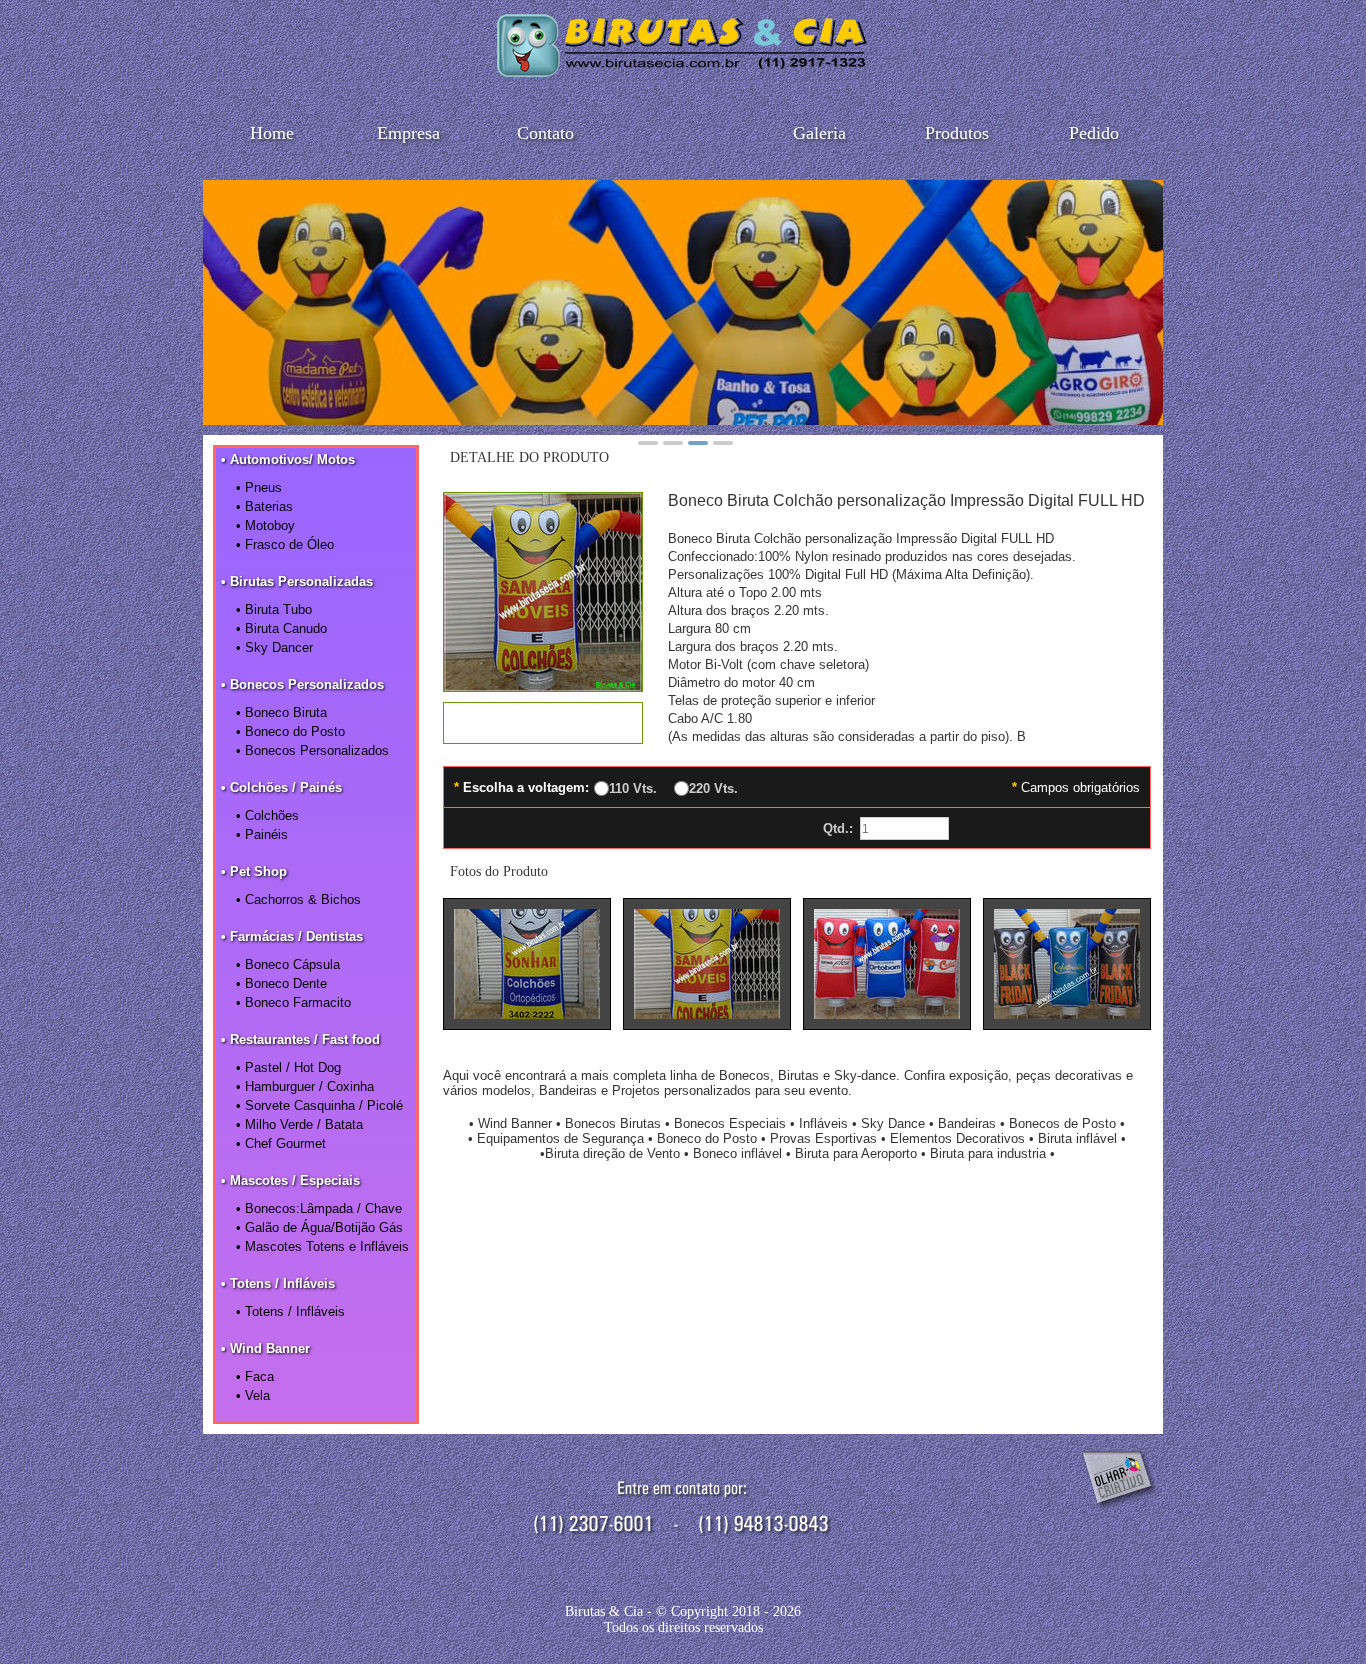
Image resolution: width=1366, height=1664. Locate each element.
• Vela (253, 1395)
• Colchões (267, 815)
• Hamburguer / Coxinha (305, 1086)
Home (272, 133)
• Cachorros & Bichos (298, 899)
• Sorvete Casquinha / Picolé (319, 1105)
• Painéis (262, 834)
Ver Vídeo (543, 723)
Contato (545, 133)
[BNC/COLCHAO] (543, 685)
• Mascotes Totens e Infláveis (322, 1246)
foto (527, 964)
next (1137, 299)
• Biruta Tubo (274, 609)
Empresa (408, 133)
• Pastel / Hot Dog (288, 1067)
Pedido (1094, 133)
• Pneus (259, 487)
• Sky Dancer (274, 647)
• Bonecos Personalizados (312, 750)
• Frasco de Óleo (285, 544)
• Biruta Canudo (281, 628)
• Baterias (264, 506)
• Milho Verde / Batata (299, 1124)
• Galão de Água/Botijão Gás (319, 1227)
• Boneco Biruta (281, 712)
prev (229, 299)
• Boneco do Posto (290, 731)
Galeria (819, 133)
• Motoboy (265, 525)
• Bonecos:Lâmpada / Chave (319, 1208)
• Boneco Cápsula (288, 964)
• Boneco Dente (281, 983)
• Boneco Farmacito (293, 1002)
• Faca (255, 1376)
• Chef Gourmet (281, 1143)
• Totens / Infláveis (290, 1311)
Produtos (957, 133)
